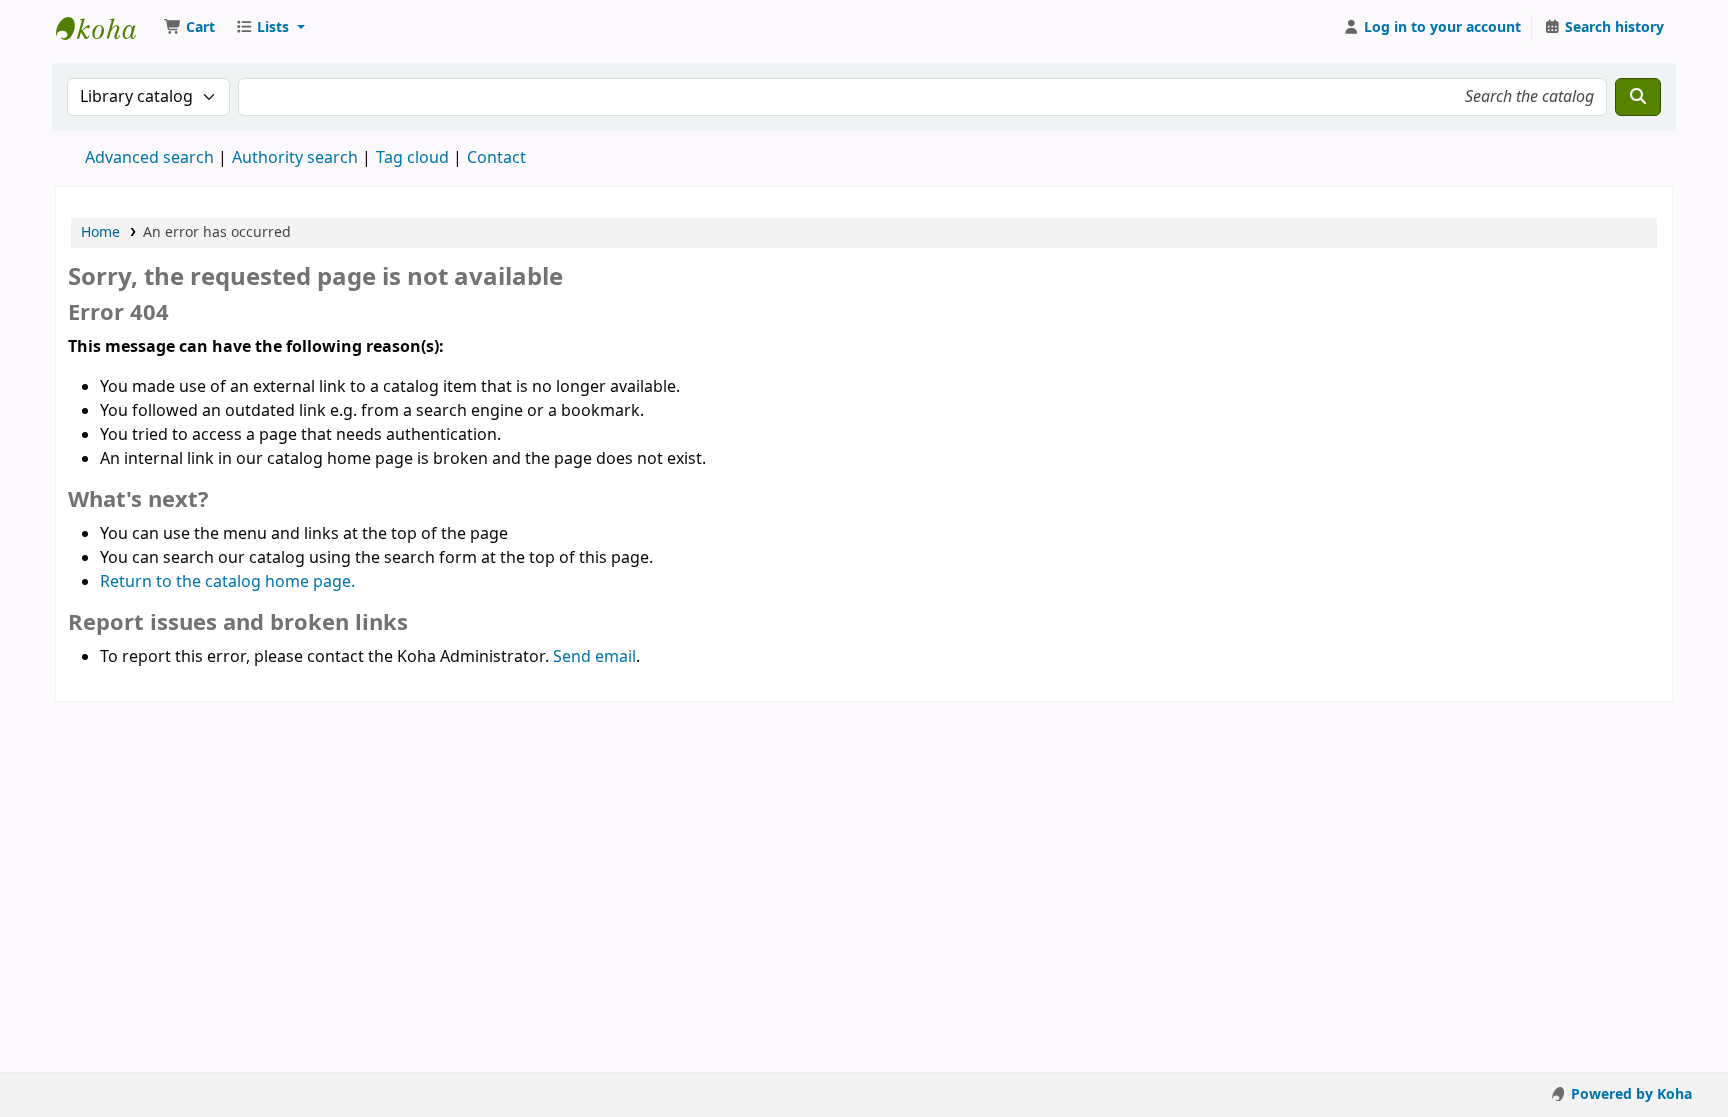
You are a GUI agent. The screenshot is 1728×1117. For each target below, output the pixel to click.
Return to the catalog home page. (227, 582)
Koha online (106, 28)
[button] (189, 28)
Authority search (295, 158)
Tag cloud (412, 158)
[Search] (1638, 97)
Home (100, 232)
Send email (594, 657)
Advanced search (149, 158)
